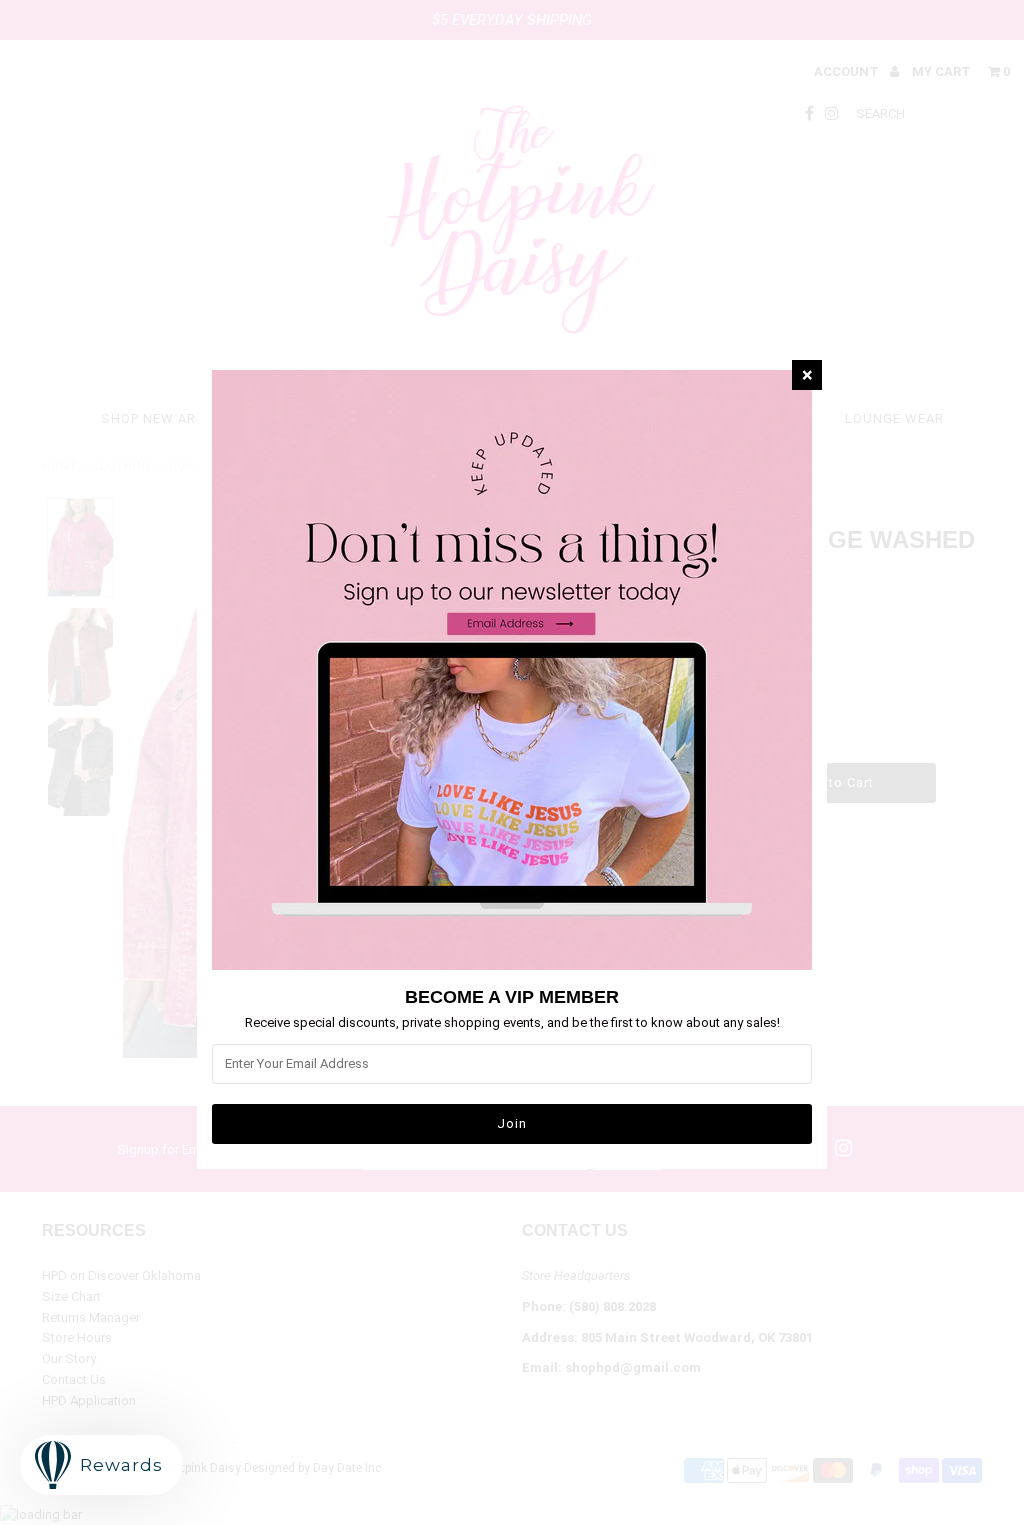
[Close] (807, 375)
